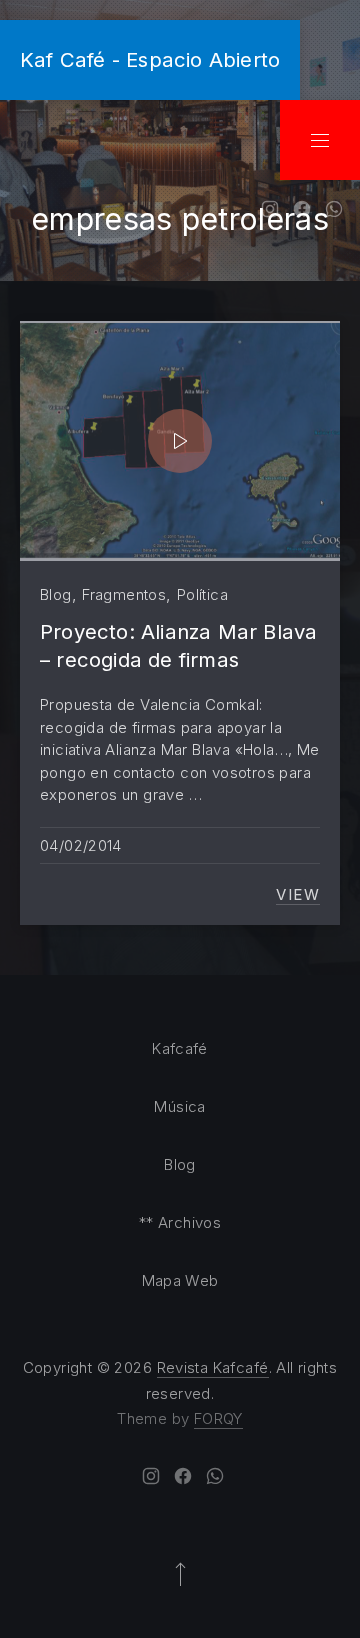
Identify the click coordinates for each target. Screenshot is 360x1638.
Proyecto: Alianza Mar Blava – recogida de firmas (178, 645)
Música (179, 1106)
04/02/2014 (81, 845)
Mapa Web (180, 1280)
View (298, 895)
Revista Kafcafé (213, 1367)
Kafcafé (180, 1048)
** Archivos (180, 1222)
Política (202, 594)
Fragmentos (124, 594)
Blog (56, 594)
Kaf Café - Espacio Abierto (150, 59)
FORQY (218, 1418)
